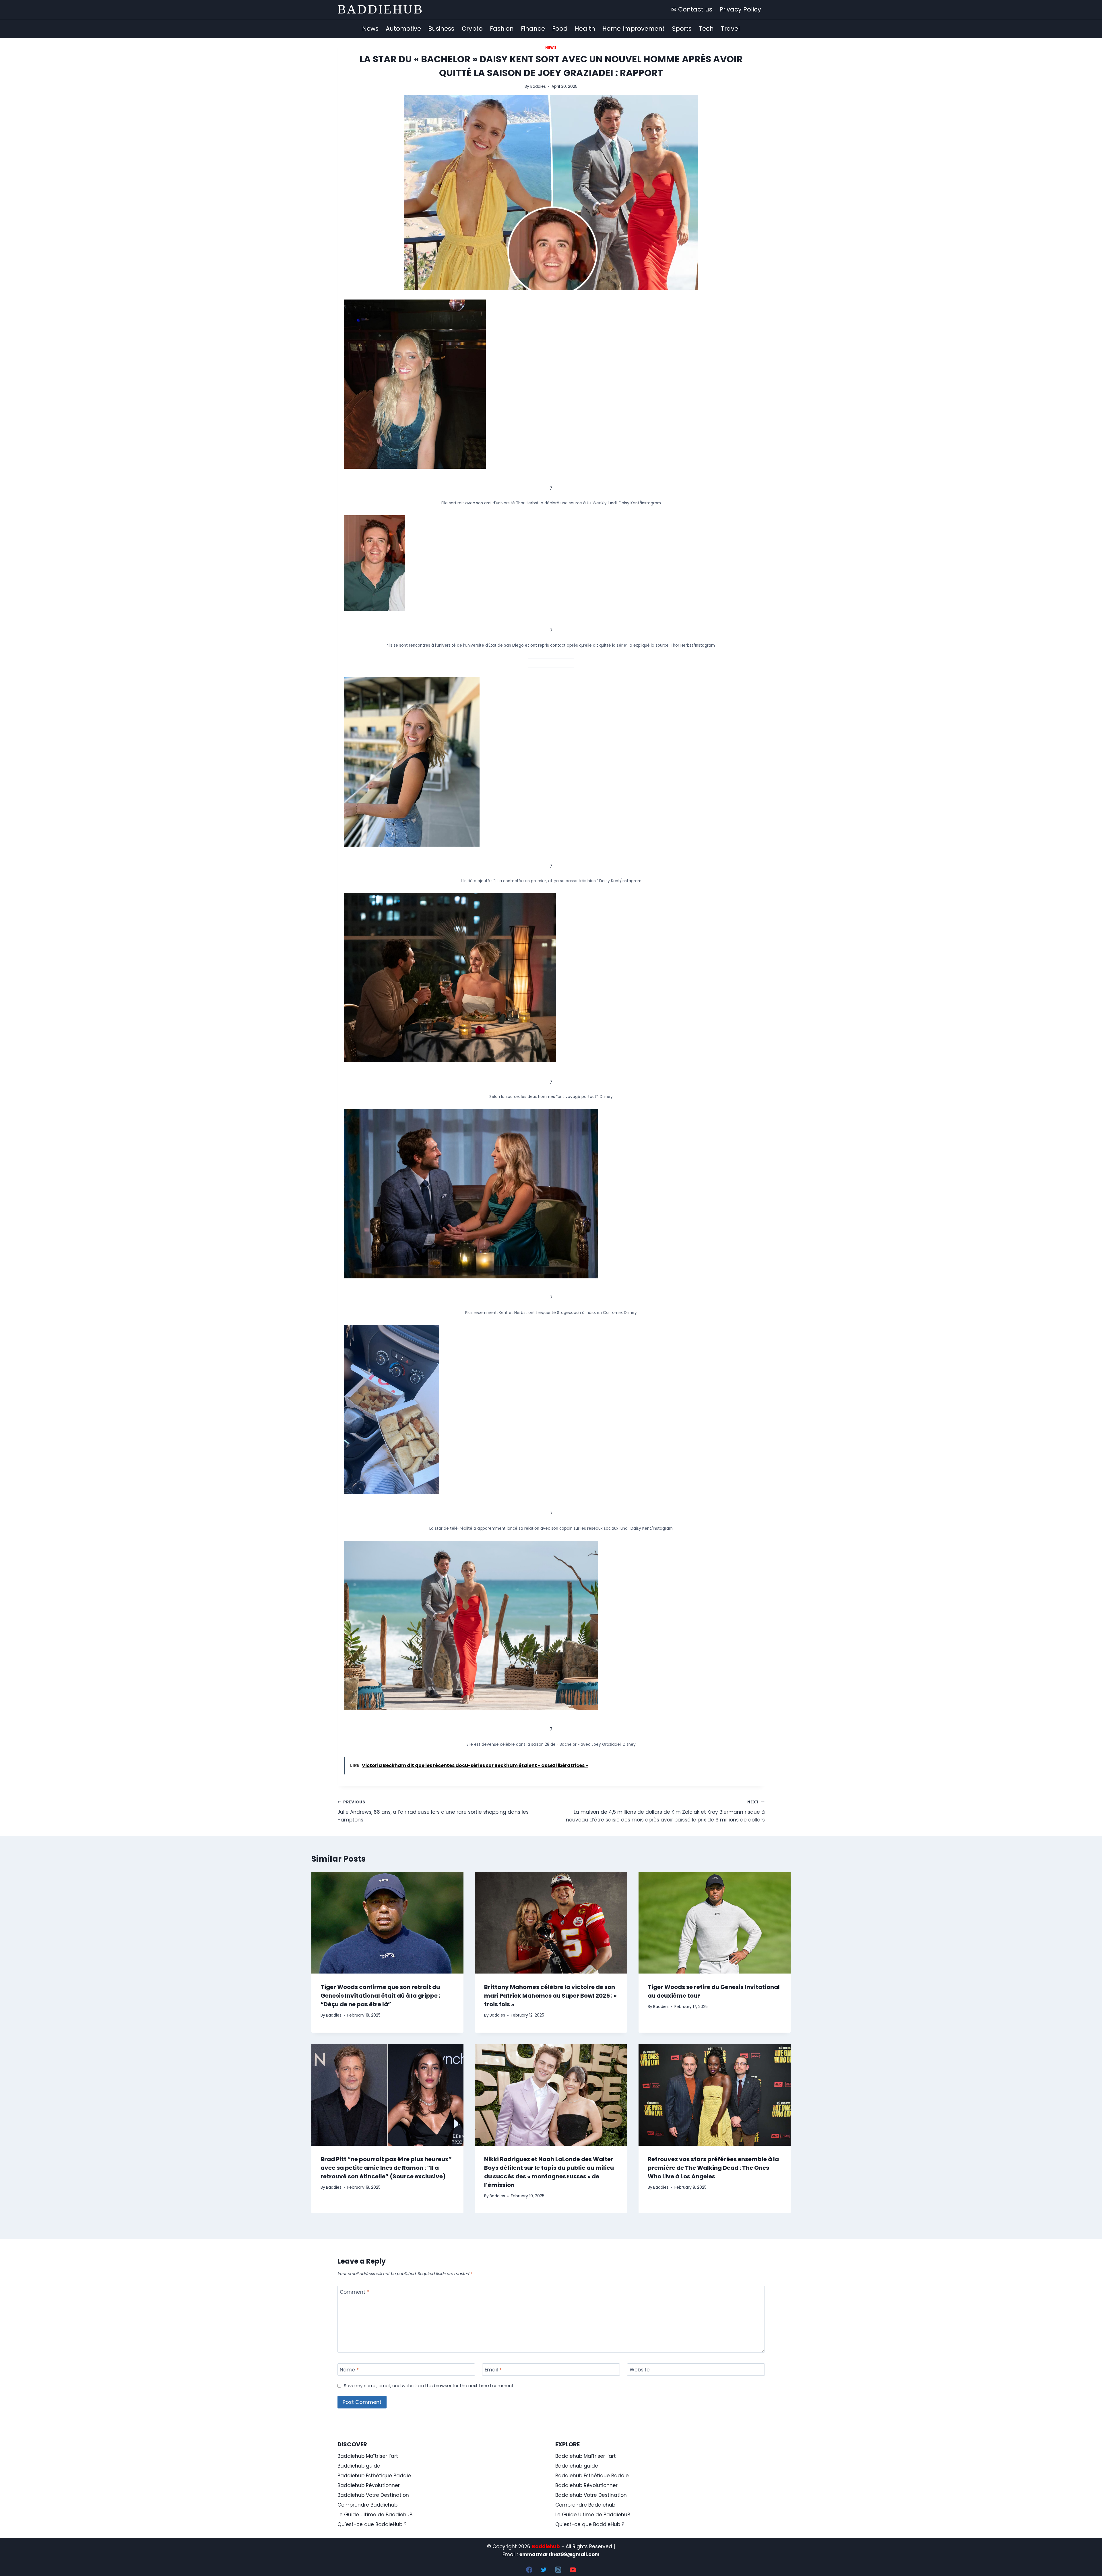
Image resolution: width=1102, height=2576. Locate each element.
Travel (730, 29)
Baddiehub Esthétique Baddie (374, 2476)
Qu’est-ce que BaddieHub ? (372, 2524)
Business (441, 29)
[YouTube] (573, 2570)
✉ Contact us (692, 9)
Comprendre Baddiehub (367, 2505)
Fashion (502, 29)
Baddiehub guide (359, 2466)
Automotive (403, 29)
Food (560, 29)
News (370, 29)
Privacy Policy (740, 9)
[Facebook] (529, 2570)
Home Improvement (634, 29)
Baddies (538, 86)
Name (349, 2370)
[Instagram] (558, 2570)
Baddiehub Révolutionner (369, 2485)
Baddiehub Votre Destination (373, 2495)
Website (640, 2370)
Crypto (472, 29)
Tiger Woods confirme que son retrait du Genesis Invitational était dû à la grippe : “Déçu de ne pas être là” (380, 1996)
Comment (354, 2292)
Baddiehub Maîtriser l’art (368, 2456)
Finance (533, 29)
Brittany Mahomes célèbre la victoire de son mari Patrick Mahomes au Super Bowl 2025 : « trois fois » (550, 1996)
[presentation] (387, 1923)
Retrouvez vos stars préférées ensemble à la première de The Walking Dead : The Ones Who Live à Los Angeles (713, 2168)
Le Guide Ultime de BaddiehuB (375, 2515)
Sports (682, 29)
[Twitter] (544, 2570)
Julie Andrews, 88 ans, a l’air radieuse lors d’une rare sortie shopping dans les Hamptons (433, 1811)
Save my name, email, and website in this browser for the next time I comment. (429, 2386)
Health (585, 29)
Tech (706, 29)
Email (493, 2370)
